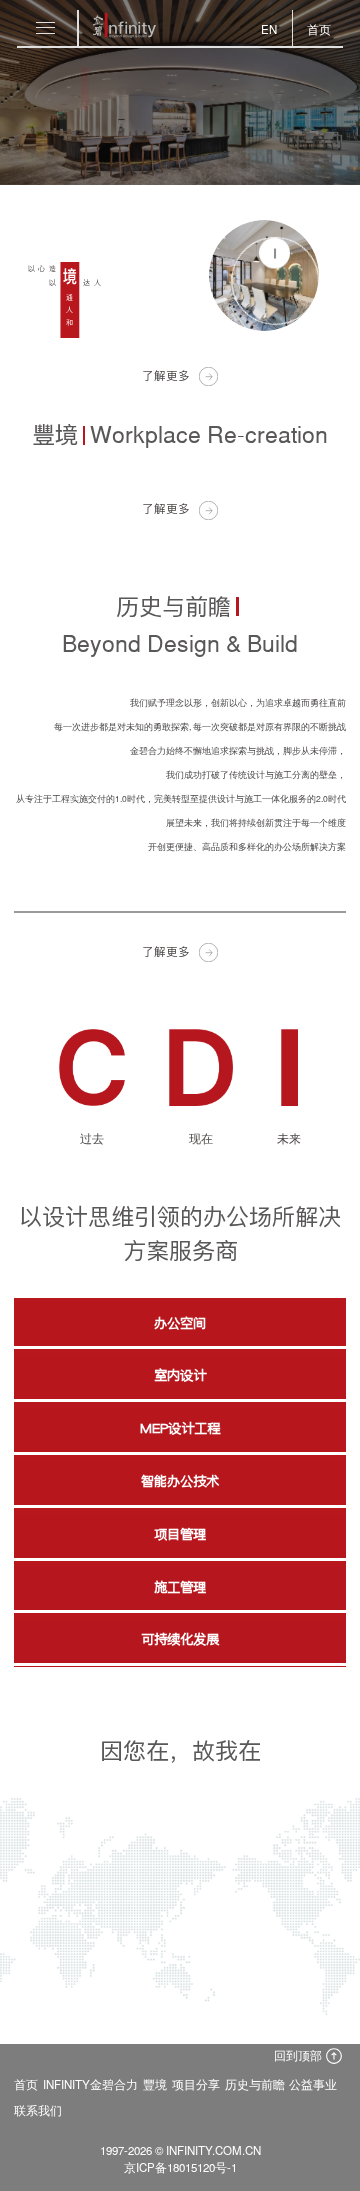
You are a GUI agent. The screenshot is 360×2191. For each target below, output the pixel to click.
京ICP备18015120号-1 (180, 2167)
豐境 (155, 2084)
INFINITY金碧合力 (90, 2084)
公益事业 (313, 2084)
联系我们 (38, 2110)
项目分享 (196, 2084)
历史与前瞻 (255, 2084)
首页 (26, 2084)
